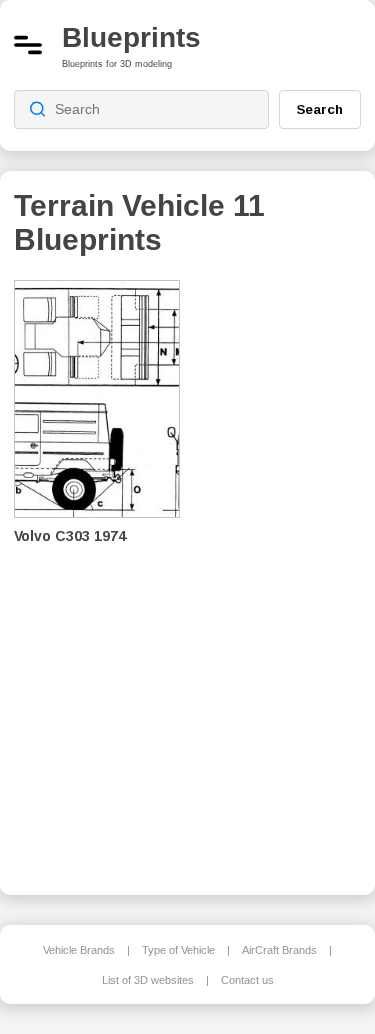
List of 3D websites (148, 980)
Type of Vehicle (178, 950)
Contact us (247, 980)
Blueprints (131, 37)
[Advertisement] (285, 574)
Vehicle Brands (79, 950)
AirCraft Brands (279, 950)
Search (320, 109)
